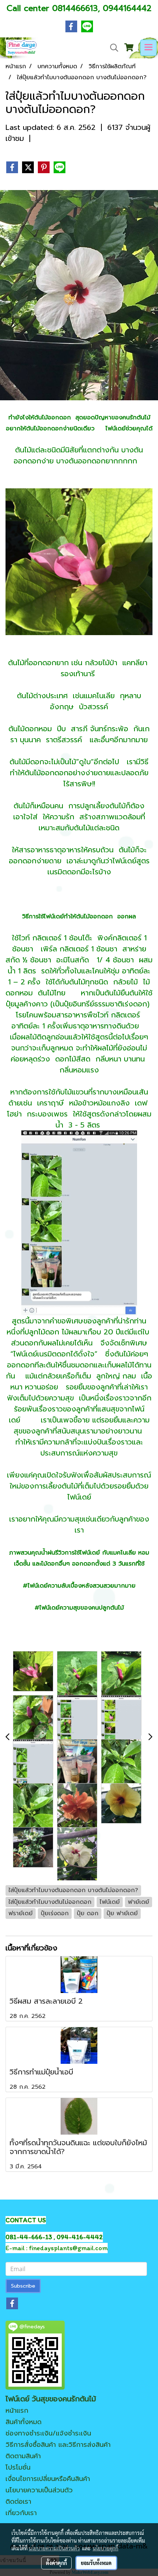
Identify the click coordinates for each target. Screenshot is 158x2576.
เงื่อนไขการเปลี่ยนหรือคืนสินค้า (48, 2479)
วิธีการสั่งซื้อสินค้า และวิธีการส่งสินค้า (58, 2445)
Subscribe (23, 2286)
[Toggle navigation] (148, 48)
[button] (112, 48)
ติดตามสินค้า (23, 2456)
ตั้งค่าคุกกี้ (56, 2563)
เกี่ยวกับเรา (21, 2513)
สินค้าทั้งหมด (24, 2422)
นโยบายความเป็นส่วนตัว (39, 2490)
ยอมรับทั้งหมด (96, 2563)
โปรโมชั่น (18, 2467)
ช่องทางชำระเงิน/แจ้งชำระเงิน (48, 2433)
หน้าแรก (17, 2411)
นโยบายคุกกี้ (105, 2548)
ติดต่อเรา (18, 2502)
